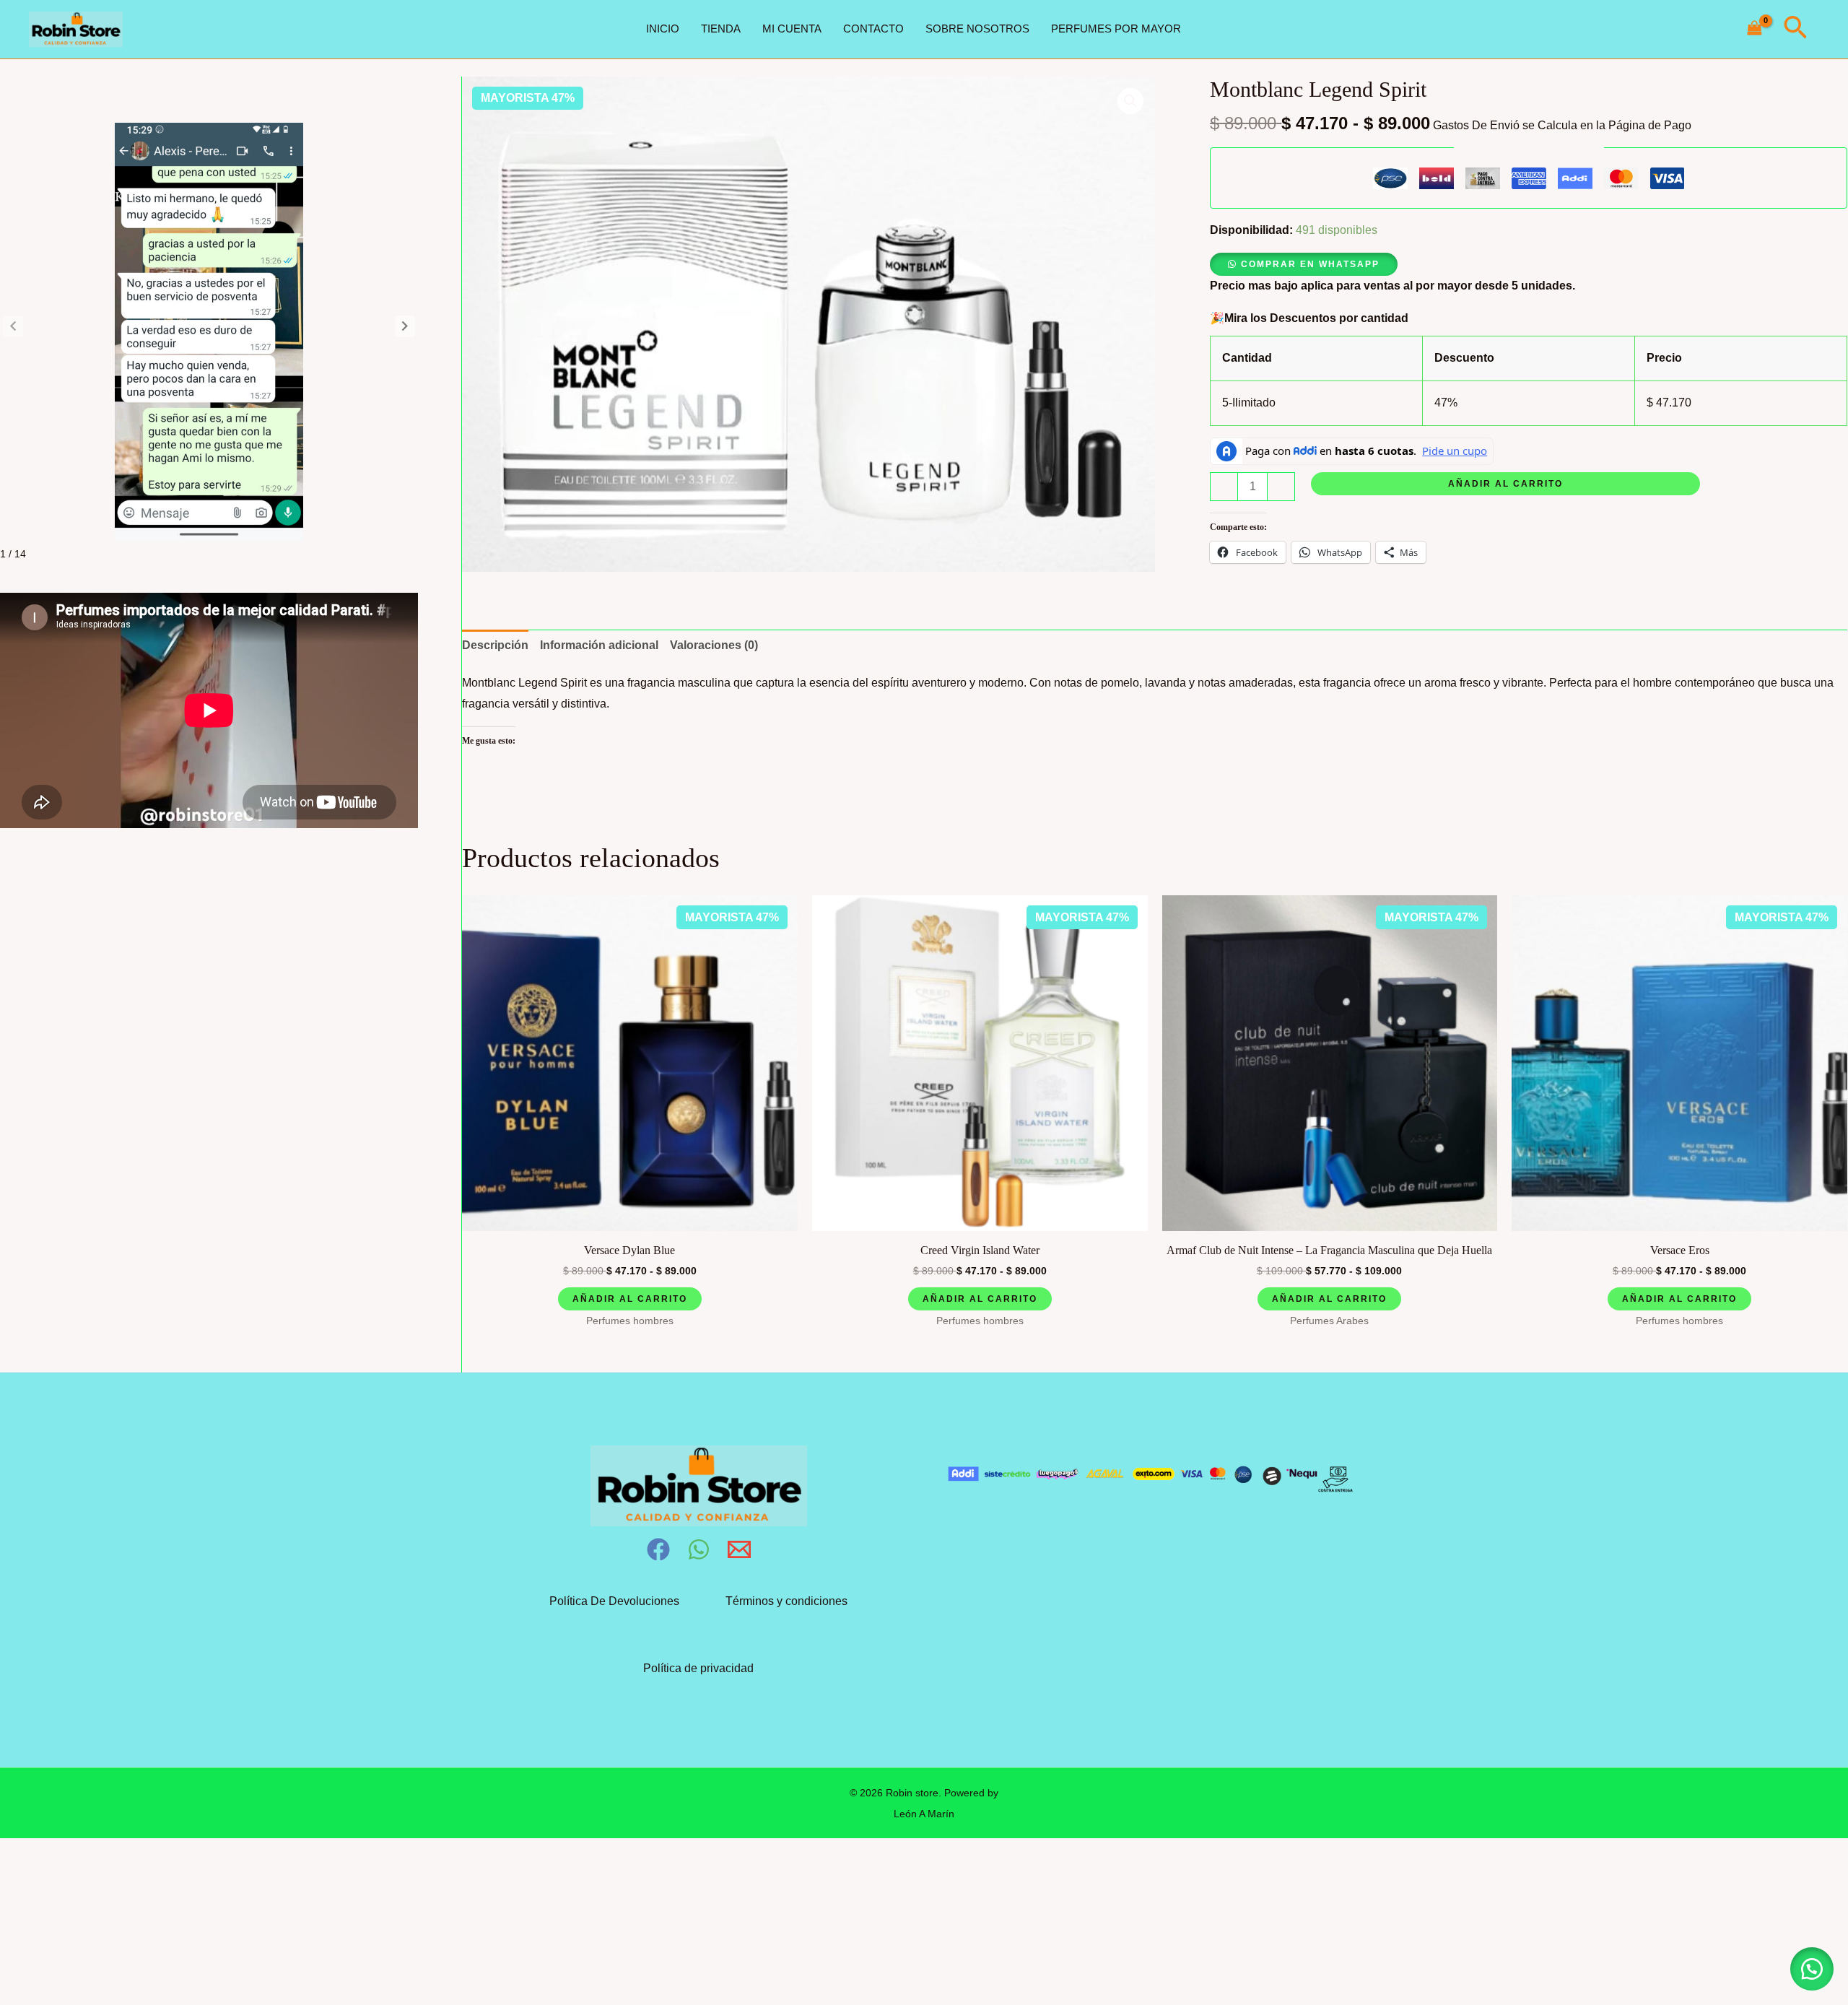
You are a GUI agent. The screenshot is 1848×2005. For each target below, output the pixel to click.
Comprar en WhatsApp (1310, 264)
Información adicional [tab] (599, 645)
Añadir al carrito (1505, 484)
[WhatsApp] (699, 1549)
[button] (1795, 29)
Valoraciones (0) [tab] (714, 645)
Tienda (721, 29)
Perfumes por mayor (1116, 29)
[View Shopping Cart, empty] (1755, 29)
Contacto (873, 29)
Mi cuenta (792, 29)
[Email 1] (739, 1549)
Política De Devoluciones (614, 1601)
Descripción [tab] (495, 645)
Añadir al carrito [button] (630, 1299)
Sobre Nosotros (977, 29)
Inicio (663, 29)
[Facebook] (658, 1549)
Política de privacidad (698, 1668)
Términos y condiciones (786, 1601)
